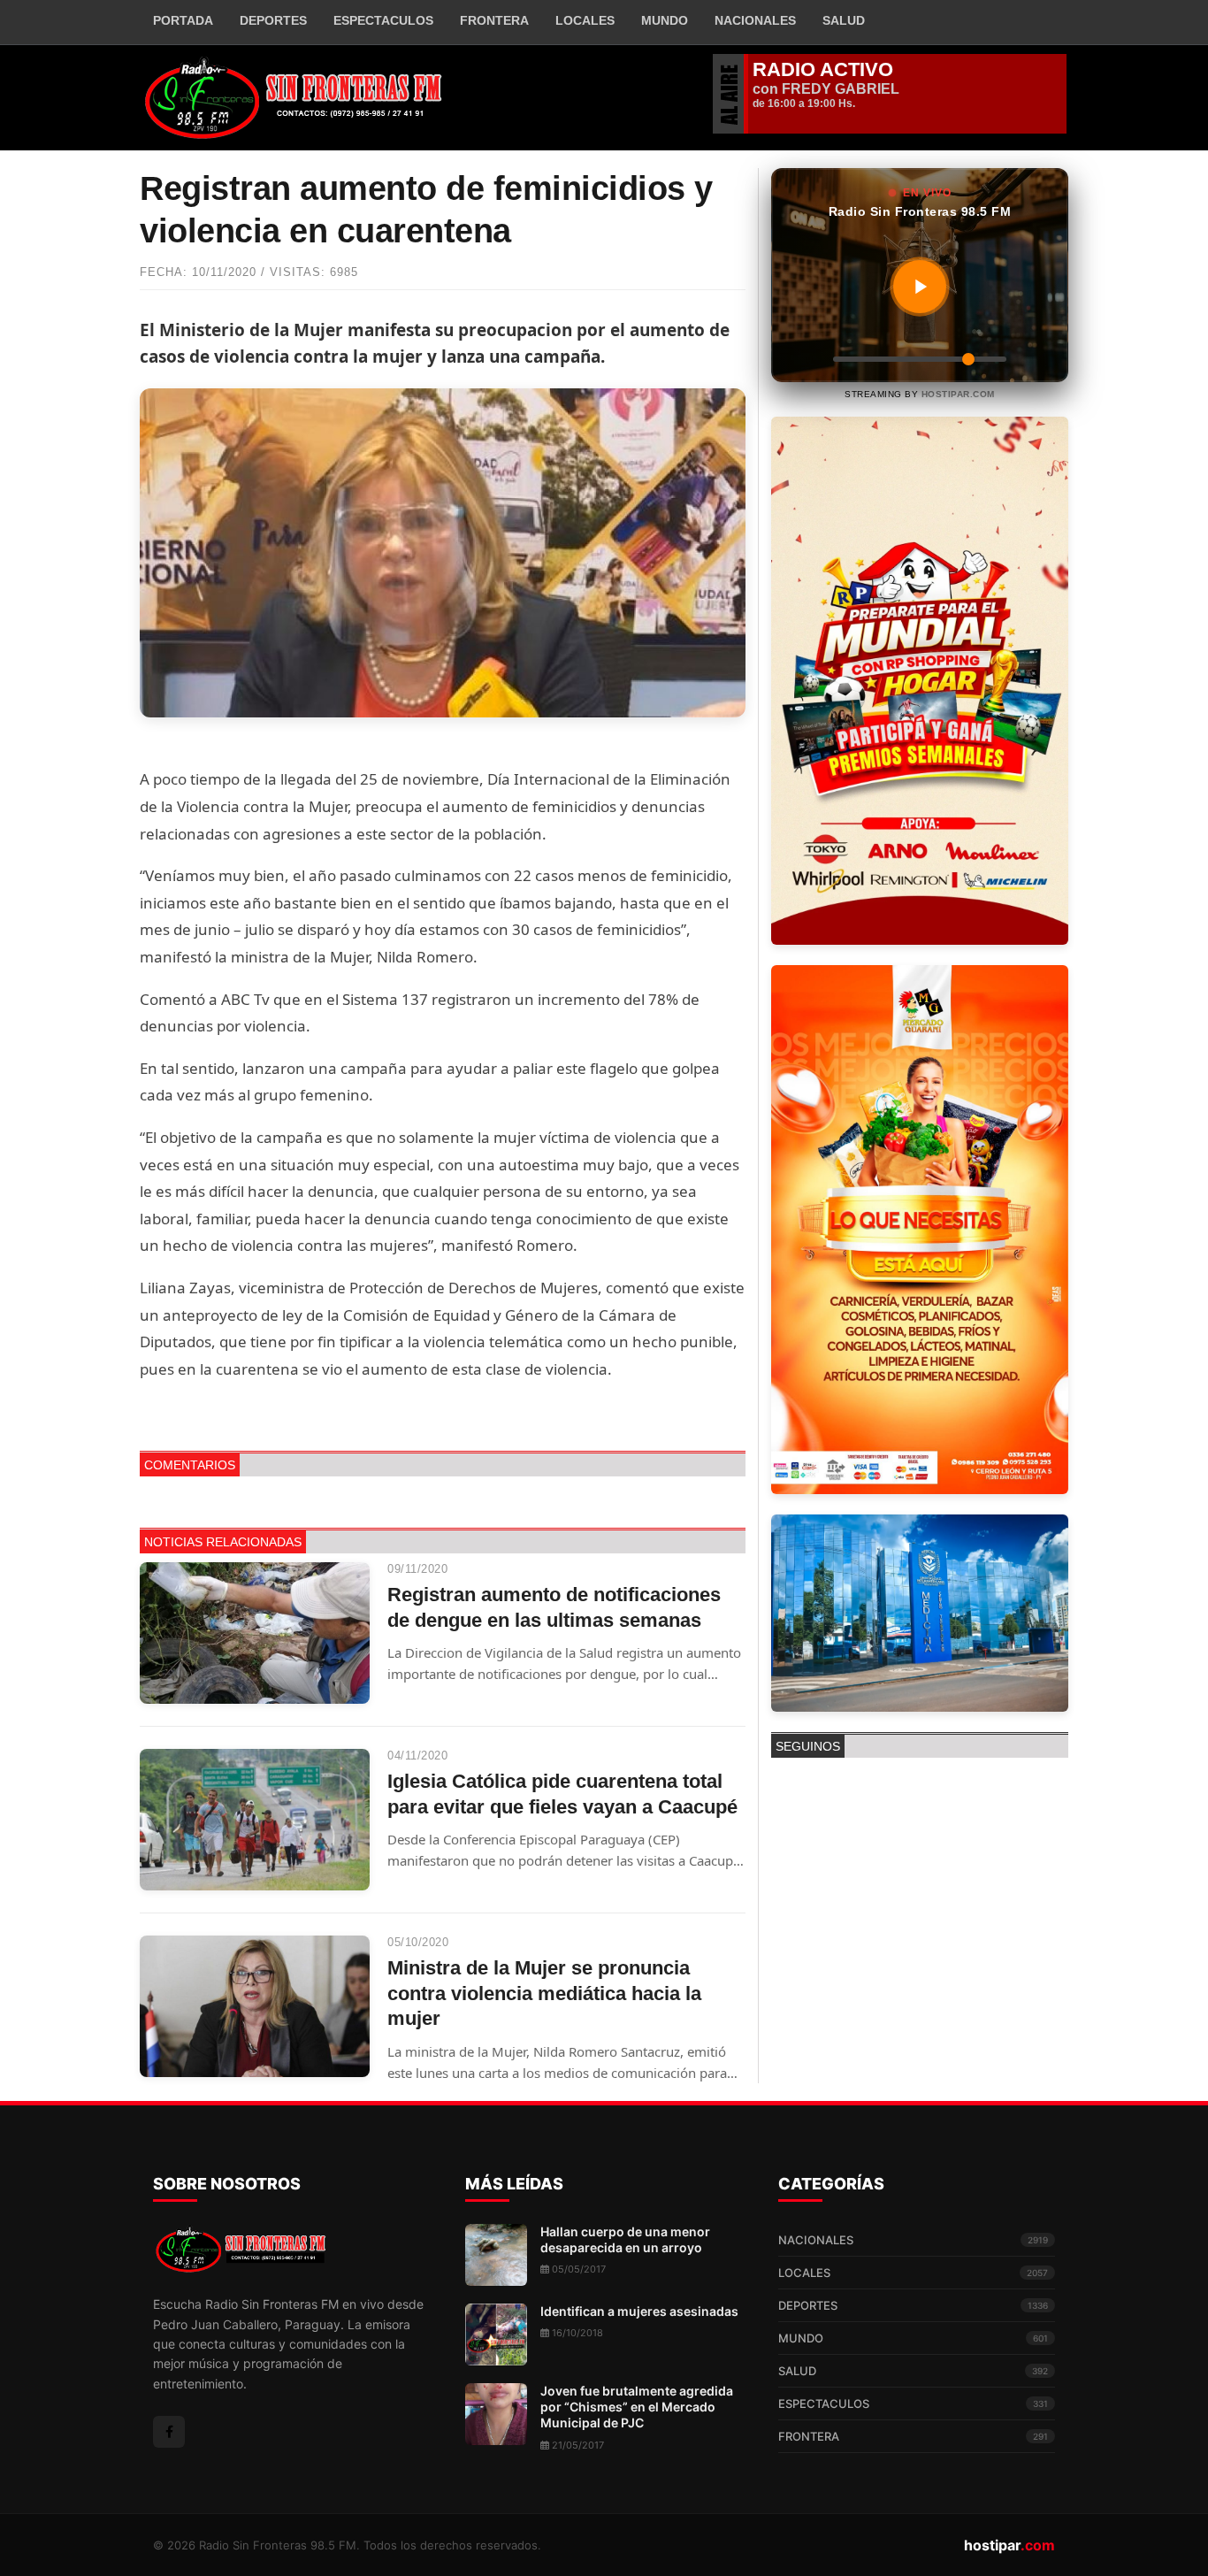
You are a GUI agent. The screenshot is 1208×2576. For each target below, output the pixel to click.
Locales (585, 20)
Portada (183, 20)
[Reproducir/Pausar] (920, 287)
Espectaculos (383, 20)
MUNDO (913, 2338)
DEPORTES (913, 2305)
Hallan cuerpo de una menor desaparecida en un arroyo (625, 2239)
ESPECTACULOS (913, 2403)
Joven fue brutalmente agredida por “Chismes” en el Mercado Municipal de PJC (637, 2407)
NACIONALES (913, 2240)
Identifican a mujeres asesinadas (639, 2311)
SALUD (913, 2371)
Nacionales (755, 20)
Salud (844, 20)
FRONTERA (494, 20)
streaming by (920, 394)
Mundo (665, 20)
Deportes (273, 20)
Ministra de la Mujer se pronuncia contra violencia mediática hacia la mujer (544, 1993)
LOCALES (913, 2273)
